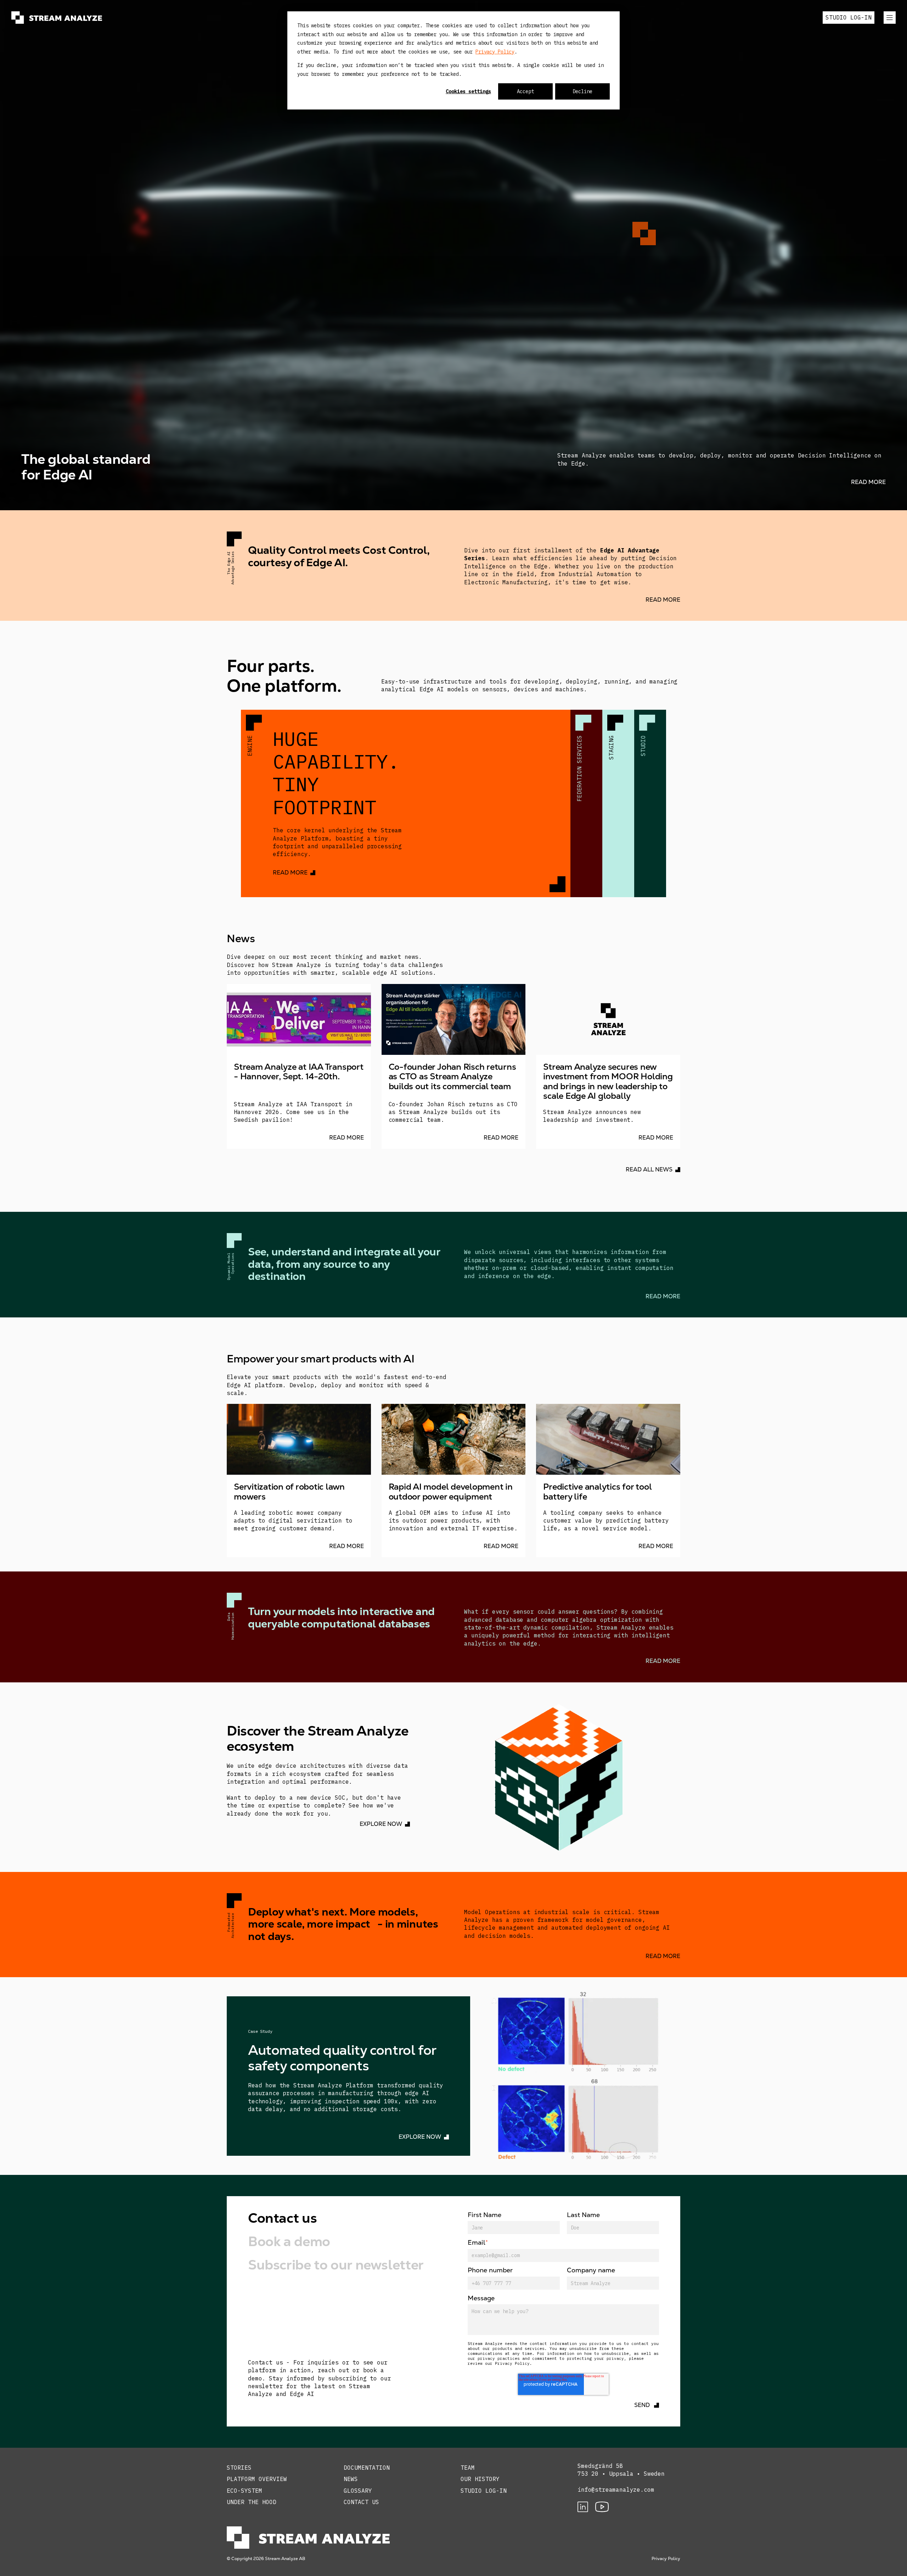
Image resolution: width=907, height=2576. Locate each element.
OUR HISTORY (480, 2479)
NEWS (351, 2479)
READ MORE (868, 482)
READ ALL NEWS (649, 1169)
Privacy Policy (495, 52)
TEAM (468, 2468)
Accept (525, 91)
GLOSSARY (358, 2491)
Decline (582, 91)
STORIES (239, 2468)
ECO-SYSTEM (244, 2491)
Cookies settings (468, 91)
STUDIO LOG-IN (849, 17)
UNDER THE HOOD (252, 2502)
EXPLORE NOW (381, 1824)
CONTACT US (361, 2502)
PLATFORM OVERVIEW (257, 2479)
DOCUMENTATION (367, 2468)
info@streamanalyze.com (616, 2490)
